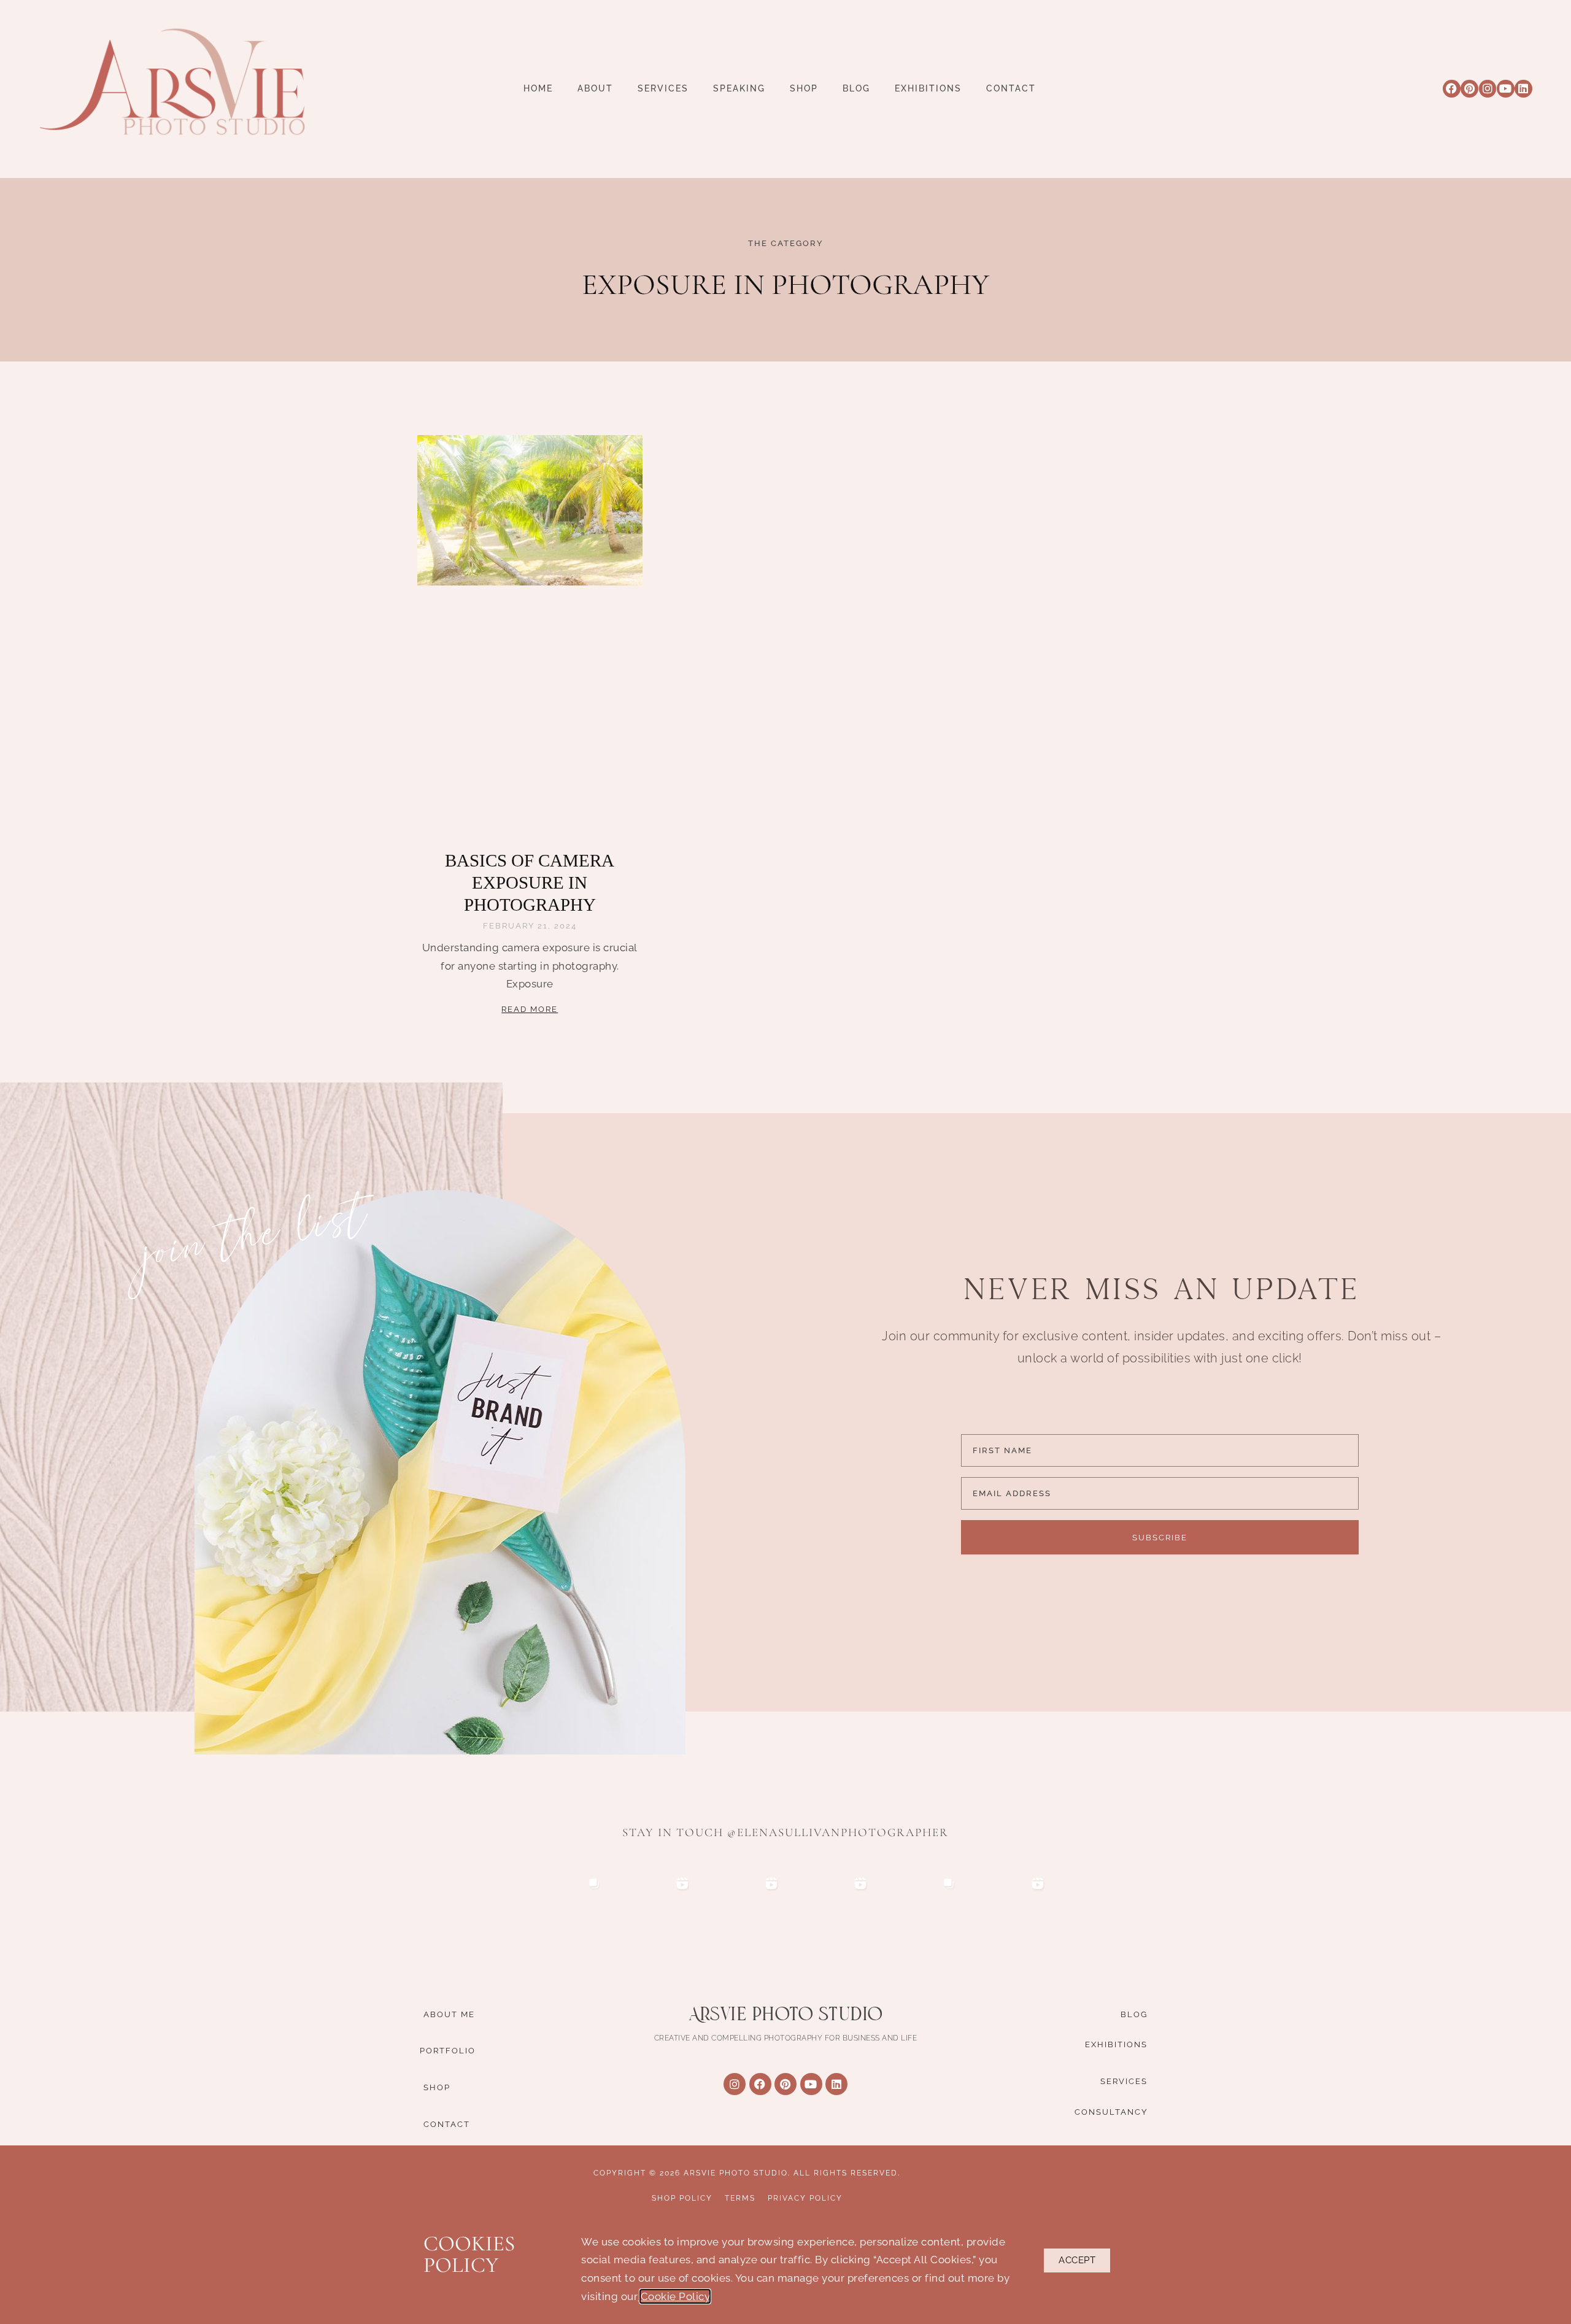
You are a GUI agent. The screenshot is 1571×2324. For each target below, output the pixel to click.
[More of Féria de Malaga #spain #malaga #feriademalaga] (741, 1914)
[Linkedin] (1523, 89)
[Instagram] (1488, 89)
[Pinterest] (1469, 89)
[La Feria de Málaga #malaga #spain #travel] (653, 1914)
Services (663, 89)
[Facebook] (1452, 89)
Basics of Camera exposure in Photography (530, 883)
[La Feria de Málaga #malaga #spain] (830, 1914)
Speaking (739, 89)
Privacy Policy (805, 2198)
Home (538, 89)
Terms (740, 2198)
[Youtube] (1506, 89)
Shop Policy (682, 2198)
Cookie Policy (675, 2296)
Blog (856, 89)
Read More (530, 1009)
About (595, 89)
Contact (1011, 89)
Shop (804, 89)
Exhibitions (928, 89)
